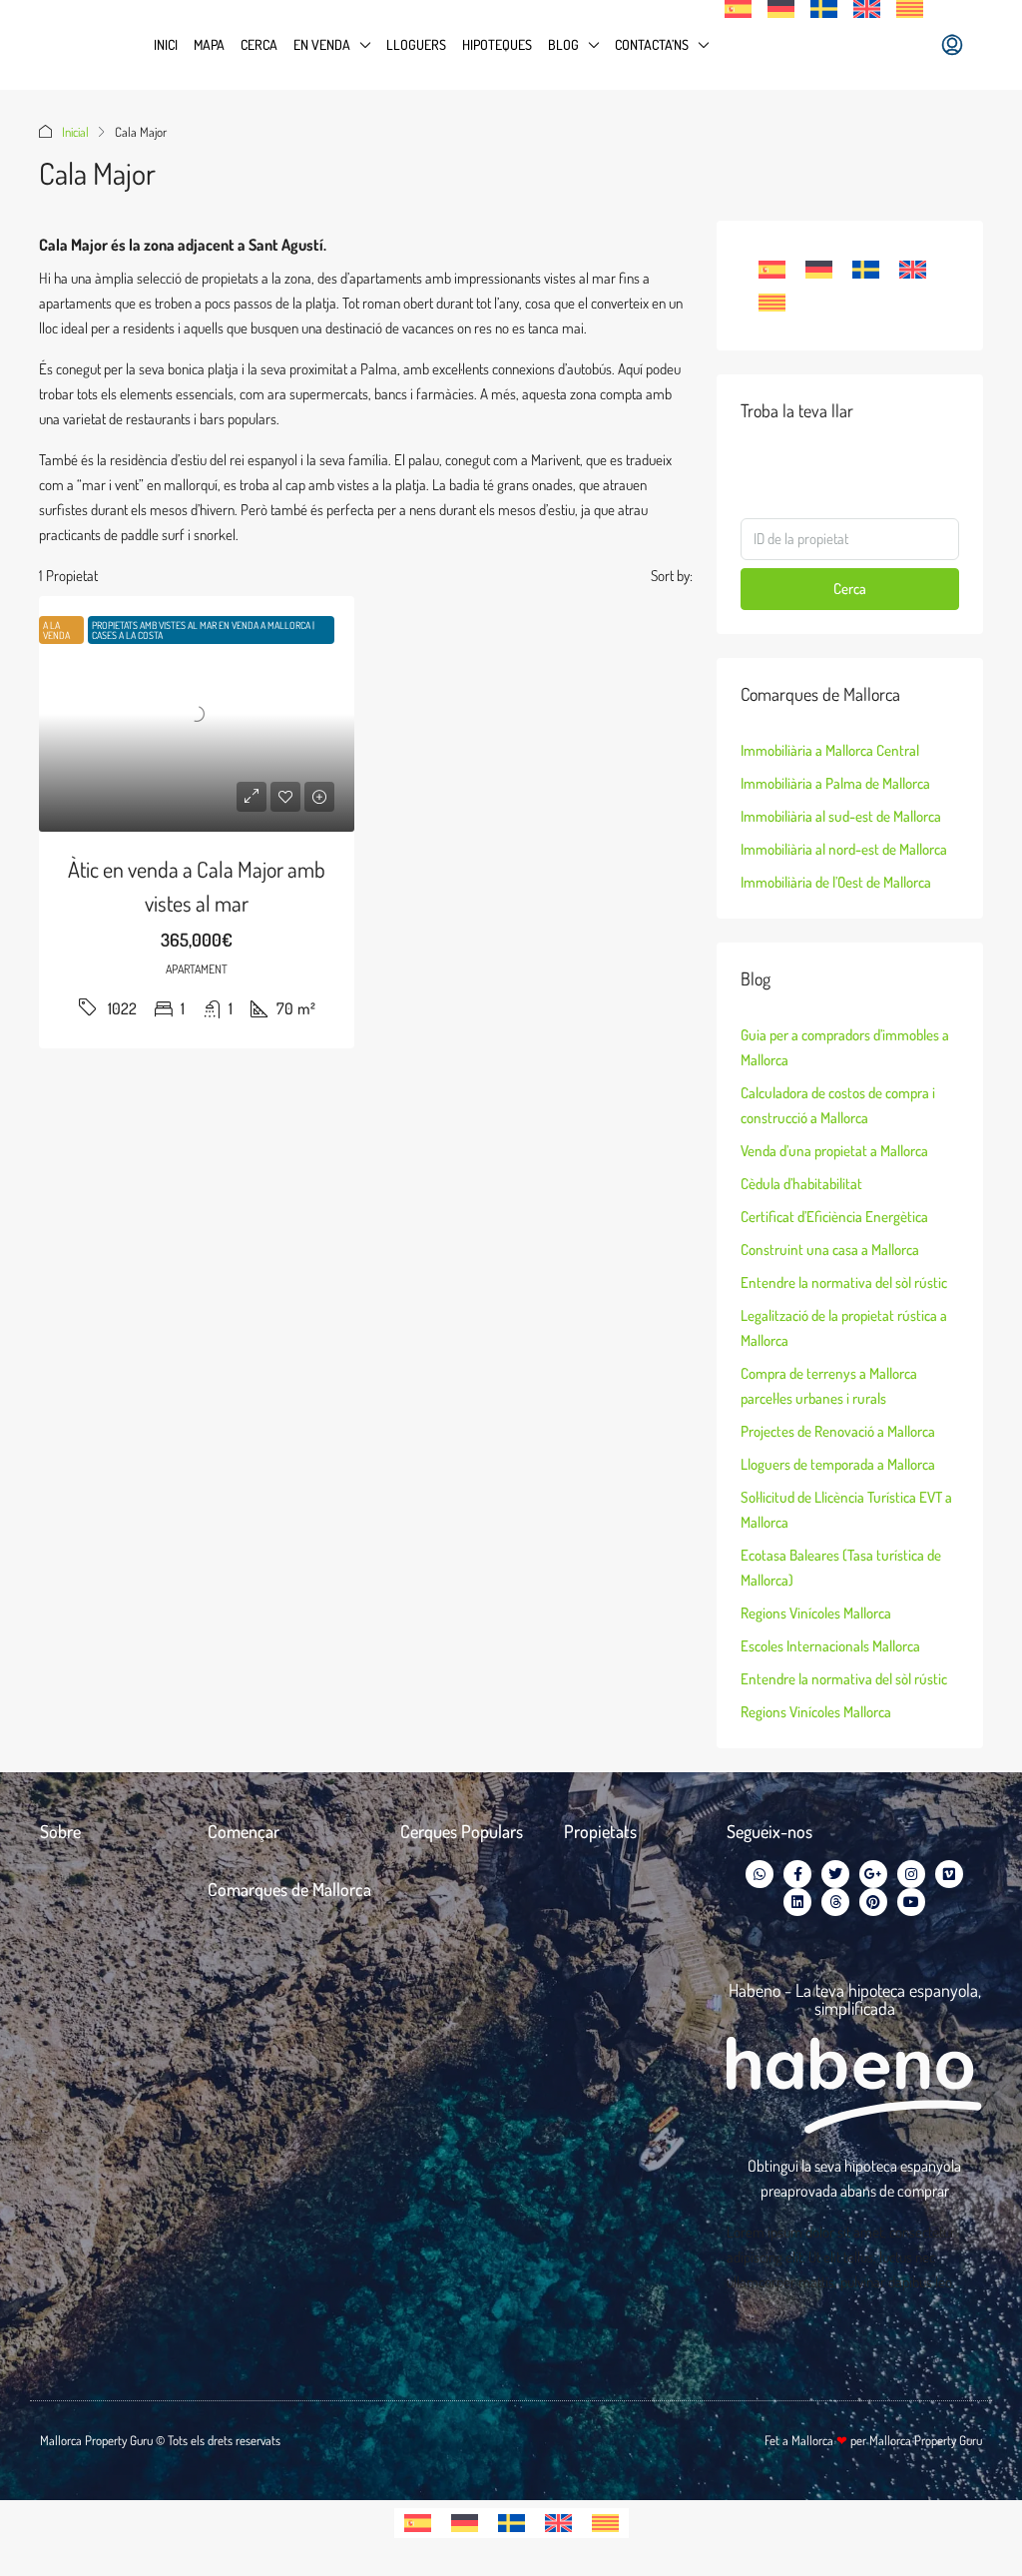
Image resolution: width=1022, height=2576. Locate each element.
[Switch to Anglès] (867, 9)
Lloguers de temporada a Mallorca (838, 1464)
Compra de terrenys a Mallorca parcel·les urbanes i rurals (829, 1386)
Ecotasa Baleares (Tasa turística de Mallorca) (841, 1568)
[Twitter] (835, 1874)
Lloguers (416, 44)
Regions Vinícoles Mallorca (816, 1613)
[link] (197, 714)
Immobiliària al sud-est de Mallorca (841, 816)
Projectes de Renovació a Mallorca (838, 1431)
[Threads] (835, 1902)
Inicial (75, 132)
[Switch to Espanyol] (738, 9)
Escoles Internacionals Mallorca (830, 1646)
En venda (322, 44)
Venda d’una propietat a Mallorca (834, 1151)
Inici (166, 44)
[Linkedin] (797, 1902)
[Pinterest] (873, 1902)
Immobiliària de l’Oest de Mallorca (836, 882)
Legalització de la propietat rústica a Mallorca (844, 1328)
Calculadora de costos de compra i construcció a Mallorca (838, 1105)
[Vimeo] (949, 1874)
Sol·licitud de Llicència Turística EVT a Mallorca (846, 1510)
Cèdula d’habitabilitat (801, 1184)
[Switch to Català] (772, 303)
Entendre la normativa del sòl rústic (844, 1283)
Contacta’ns (652, 44)
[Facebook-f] (797, 1874)
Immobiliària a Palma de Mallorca (835, 783)
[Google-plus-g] (873, 1874)
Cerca (259, 44)
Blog (563, 44)
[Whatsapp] (760, 1874)
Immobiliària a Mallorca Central (830, 750)
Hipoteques (497, 44)
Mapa (209, 44)
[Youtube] (911, 1902)
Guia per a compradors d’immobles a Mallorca (845, 1047)
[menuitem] (952, 45)
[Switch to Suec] (824, 9)
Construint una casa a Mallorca (830, 1250)
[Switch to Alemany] (781, 9)
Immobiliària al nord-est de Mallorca (844, 849)
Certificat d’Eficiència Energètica (834, 1217)
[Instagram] (911, 1874)
